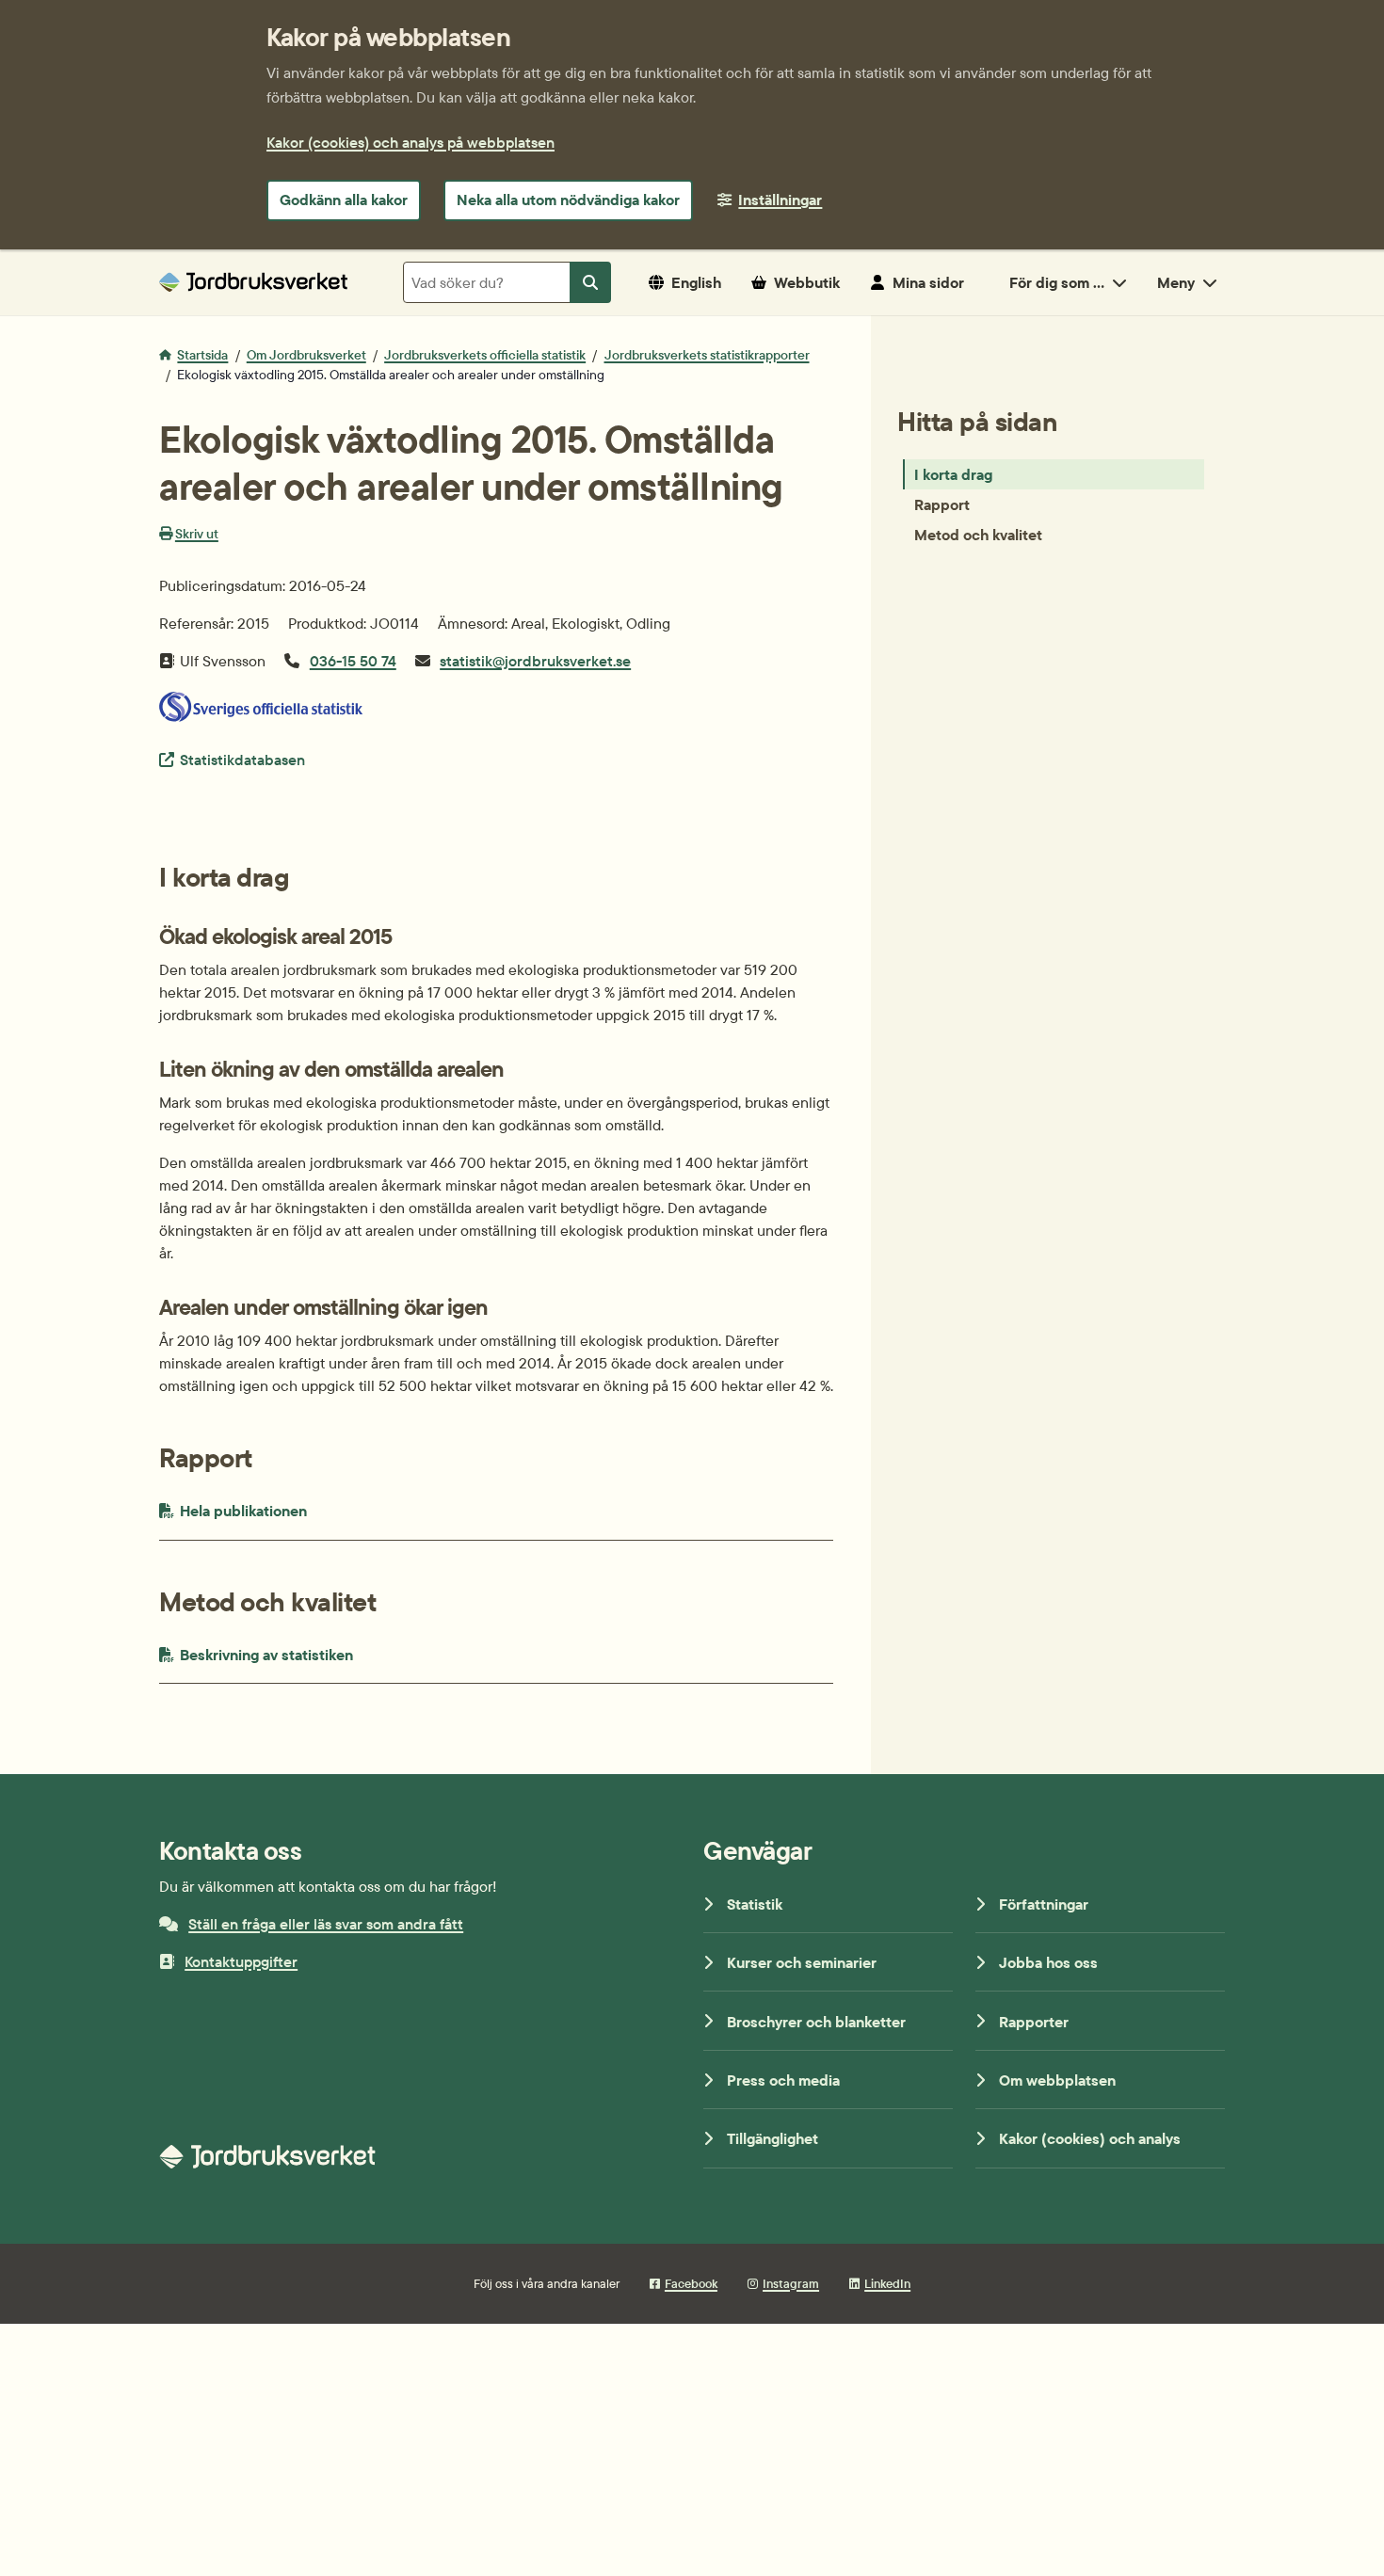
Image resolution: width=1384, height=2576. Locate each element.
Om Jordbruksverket (306, 355)
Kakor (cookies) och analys (1090, 2138)
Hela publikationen (276, 1510)
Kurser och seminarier (802, 1962)
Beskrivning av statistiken (312, 1654)
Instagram (791, 2283)
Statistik (755, 1904)
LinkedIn (887, 2283)
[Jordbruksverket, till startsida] (253, 282)
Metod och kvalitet (978, 535)
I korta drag (953, 474)
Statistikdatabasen (242, 759)
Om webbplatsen (1057, 2080)
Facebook (691, 2283)
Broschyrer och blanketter (816, 2022)
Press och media (783, 2080)
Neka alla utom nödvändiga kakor (568, 200)
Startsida (202, 355)
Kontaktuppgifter (241, 1961)
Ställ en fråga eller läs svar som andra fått (326, 1924)
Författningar (1044, 1904)
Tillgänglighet (772, 2138)
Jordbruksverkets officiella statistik (485, 355)
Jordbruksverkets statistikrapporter (707, 355)
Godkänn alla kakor (344, 200)
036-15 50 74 (353, 661)
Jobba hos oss (1048, 1962)
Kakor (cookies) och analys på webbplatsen (410, 142)
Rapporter (1034, 2022)
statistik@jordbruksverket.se (535, 661)
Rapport (942, 504)
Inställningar (780, 200)
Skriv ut (197, 534)
